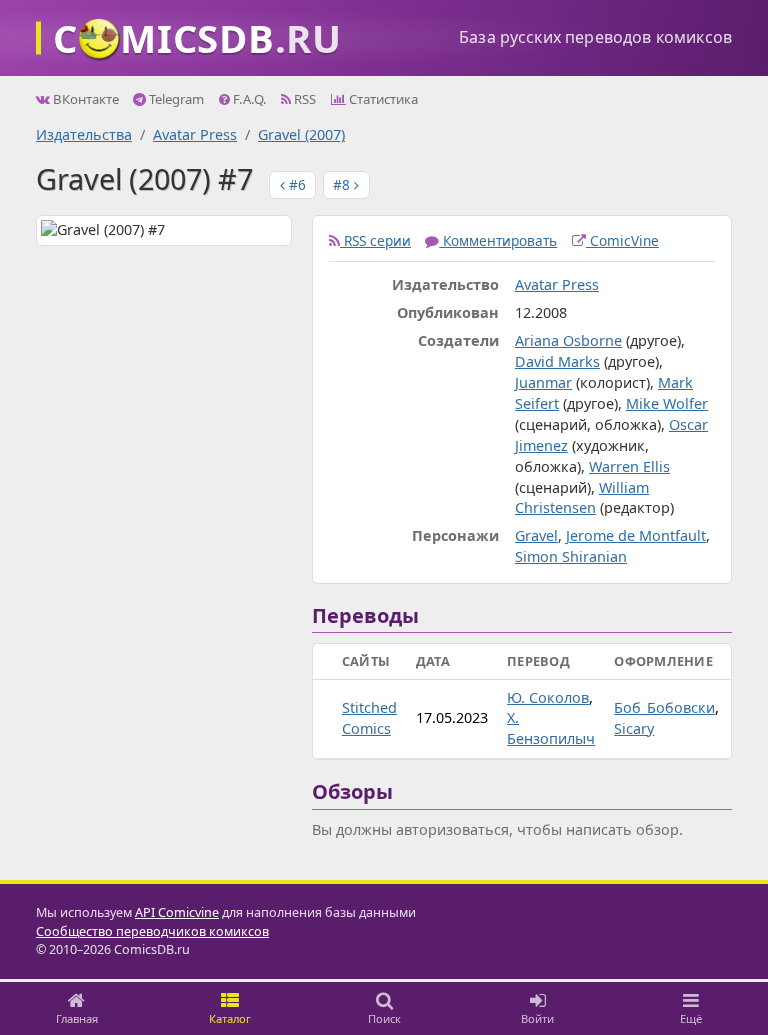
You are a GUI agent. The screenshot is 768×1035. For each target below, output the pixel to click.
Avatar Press (195, 134)
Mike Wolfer (667, 403)
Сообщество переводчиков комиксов (152, 931)
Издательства (84, 134)
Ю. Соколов (548, 697)
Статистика (382, 99)
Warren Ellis (629, 466)
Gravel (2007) (301, 134)
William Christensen (582, 498)
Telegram (175, 99)
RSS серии (375, 240)
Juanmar (543, 382)
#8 (343, 184)
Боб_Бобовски (664, 707)
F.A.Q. (248, 99)
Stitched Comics (369, 718)
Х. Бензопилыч (551, 728)
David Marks (557, 361)
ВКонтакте (84, 99)
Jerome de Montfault (636, 535)
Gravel (536, 535)
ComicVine (622, 240)
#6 (295, 184)
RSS (303, 99)
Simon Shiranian (571, 556)
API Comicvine (177, 912)
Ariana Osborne (568, 340)
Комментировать (498, 240)
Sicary (634, 728)
